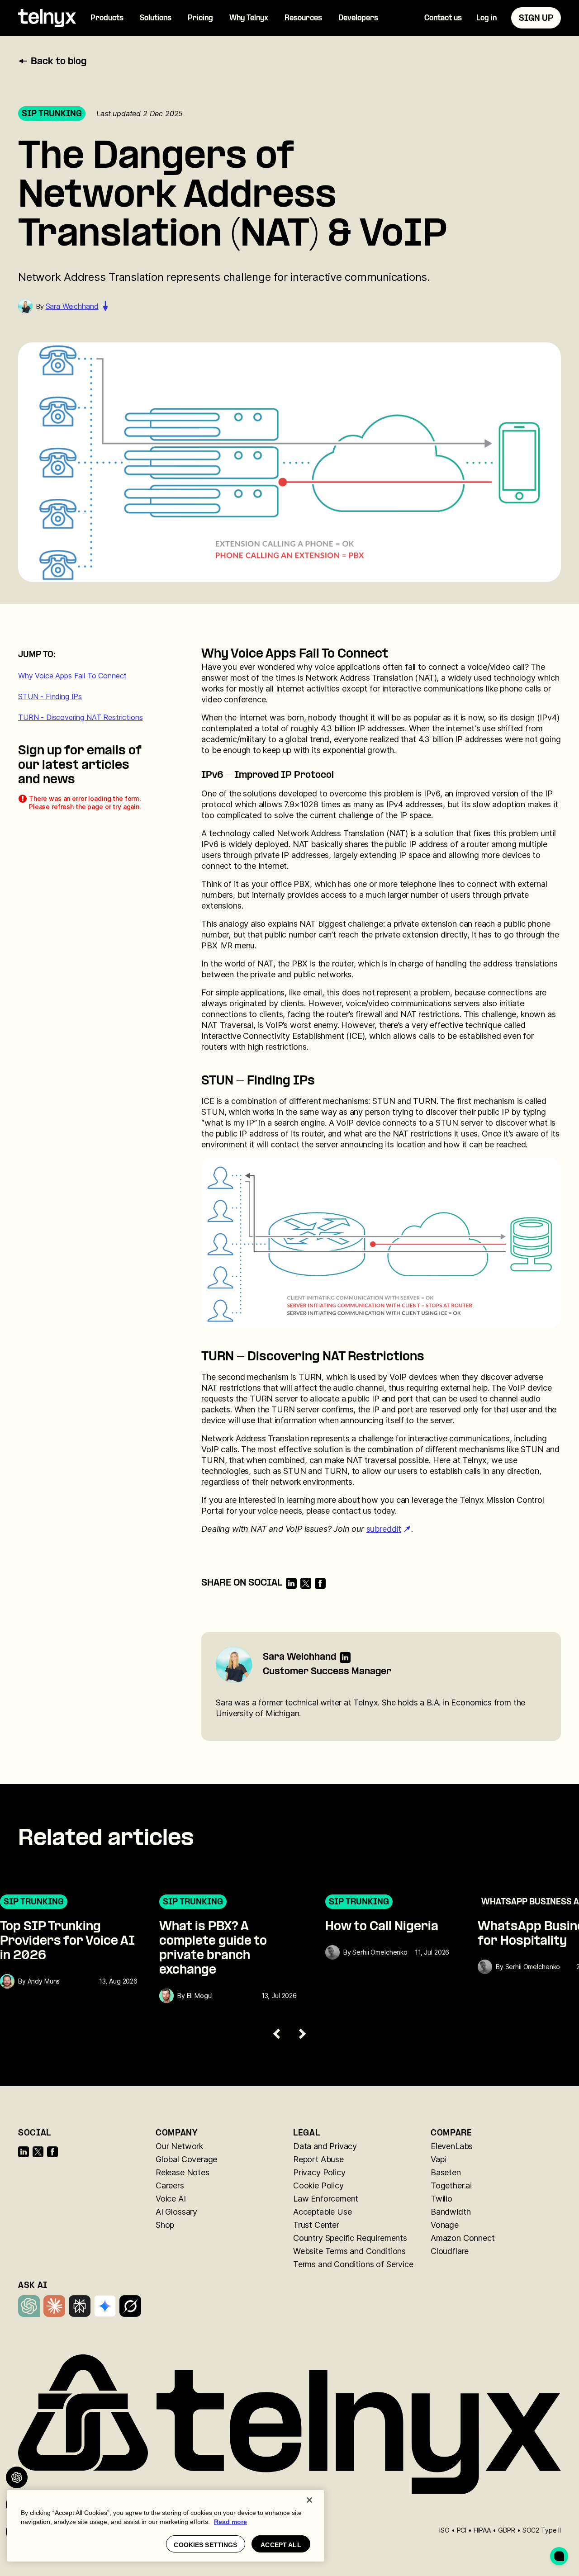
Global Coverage (186, 2159)
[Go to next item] (302, 2034)
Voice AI (171, 2199)
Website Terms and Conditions (349, 2251)
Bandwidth (451, 2212)
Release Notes (183, 2172)
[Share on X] (306, 1583)
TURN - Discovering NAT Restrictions (80, 717)
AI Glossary (176, 2212)
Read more (230, 2522)
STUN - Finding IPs (50, 696)
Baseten (446, 2172)
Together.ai (451, 2185)
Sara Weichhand (72, 306)
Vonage (445, 2225)
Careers (170, 2185)
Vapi (438, 2159)
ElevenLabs (452, 2146)
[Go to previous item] (277, 2034)
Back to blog (59, 62)
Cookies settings (205, 2545)
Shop (165, 2225)
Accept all (281, 2545)
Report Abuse (318, 2159)
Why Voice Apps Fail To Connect (72, 676)
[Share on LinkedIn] (291, 1583)
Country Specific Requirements (350, 2238)
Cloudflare (450, 2251)
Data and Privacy (325, 2146)
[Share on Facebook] (320, 1583)
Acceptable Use (322, 2212)
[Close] (309, 2500)
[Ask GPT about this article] (17, 2477)
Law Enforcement (326, 2199)
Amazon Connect (463, 2238)
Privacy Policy (319, 2172)
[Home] (47, 18)
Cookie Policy (318, 2185)
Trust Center (316, 2225)
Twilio (441, 2199)
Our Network (179, 2146)
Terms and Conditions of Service (353, 2264)
